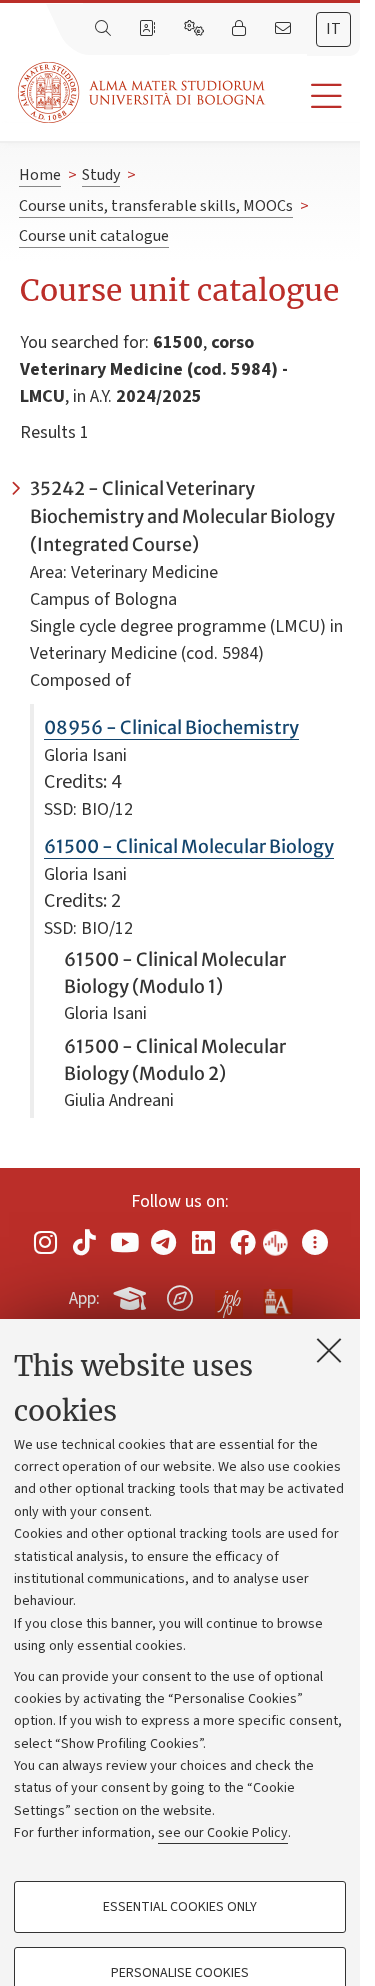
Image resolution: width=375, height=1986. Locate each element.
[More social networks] (315, 1242)
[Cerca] (105, 29)
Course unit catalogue (94, 236)
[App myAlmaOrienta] (180, 1295)
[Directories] (149, 29)
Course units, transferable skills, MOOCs (156, 206)
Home (40, 175)
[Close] (329, 1350)
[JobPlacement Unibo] (229, 1294)
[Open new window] (45, 1242)
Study (101, 175)
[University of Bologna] (143, 92)
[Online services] (196, 29)
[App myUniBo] (132, 1295)
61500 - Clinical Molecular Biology (189, 846)
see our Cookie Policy (223, 1833)
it (333, 29)
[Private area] (241, 29)
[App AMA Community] (277, 1297)
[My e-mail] (285, 29)
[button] (312, 96)
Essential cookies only (180, 1907)
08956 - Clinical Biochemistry (171, 727)
